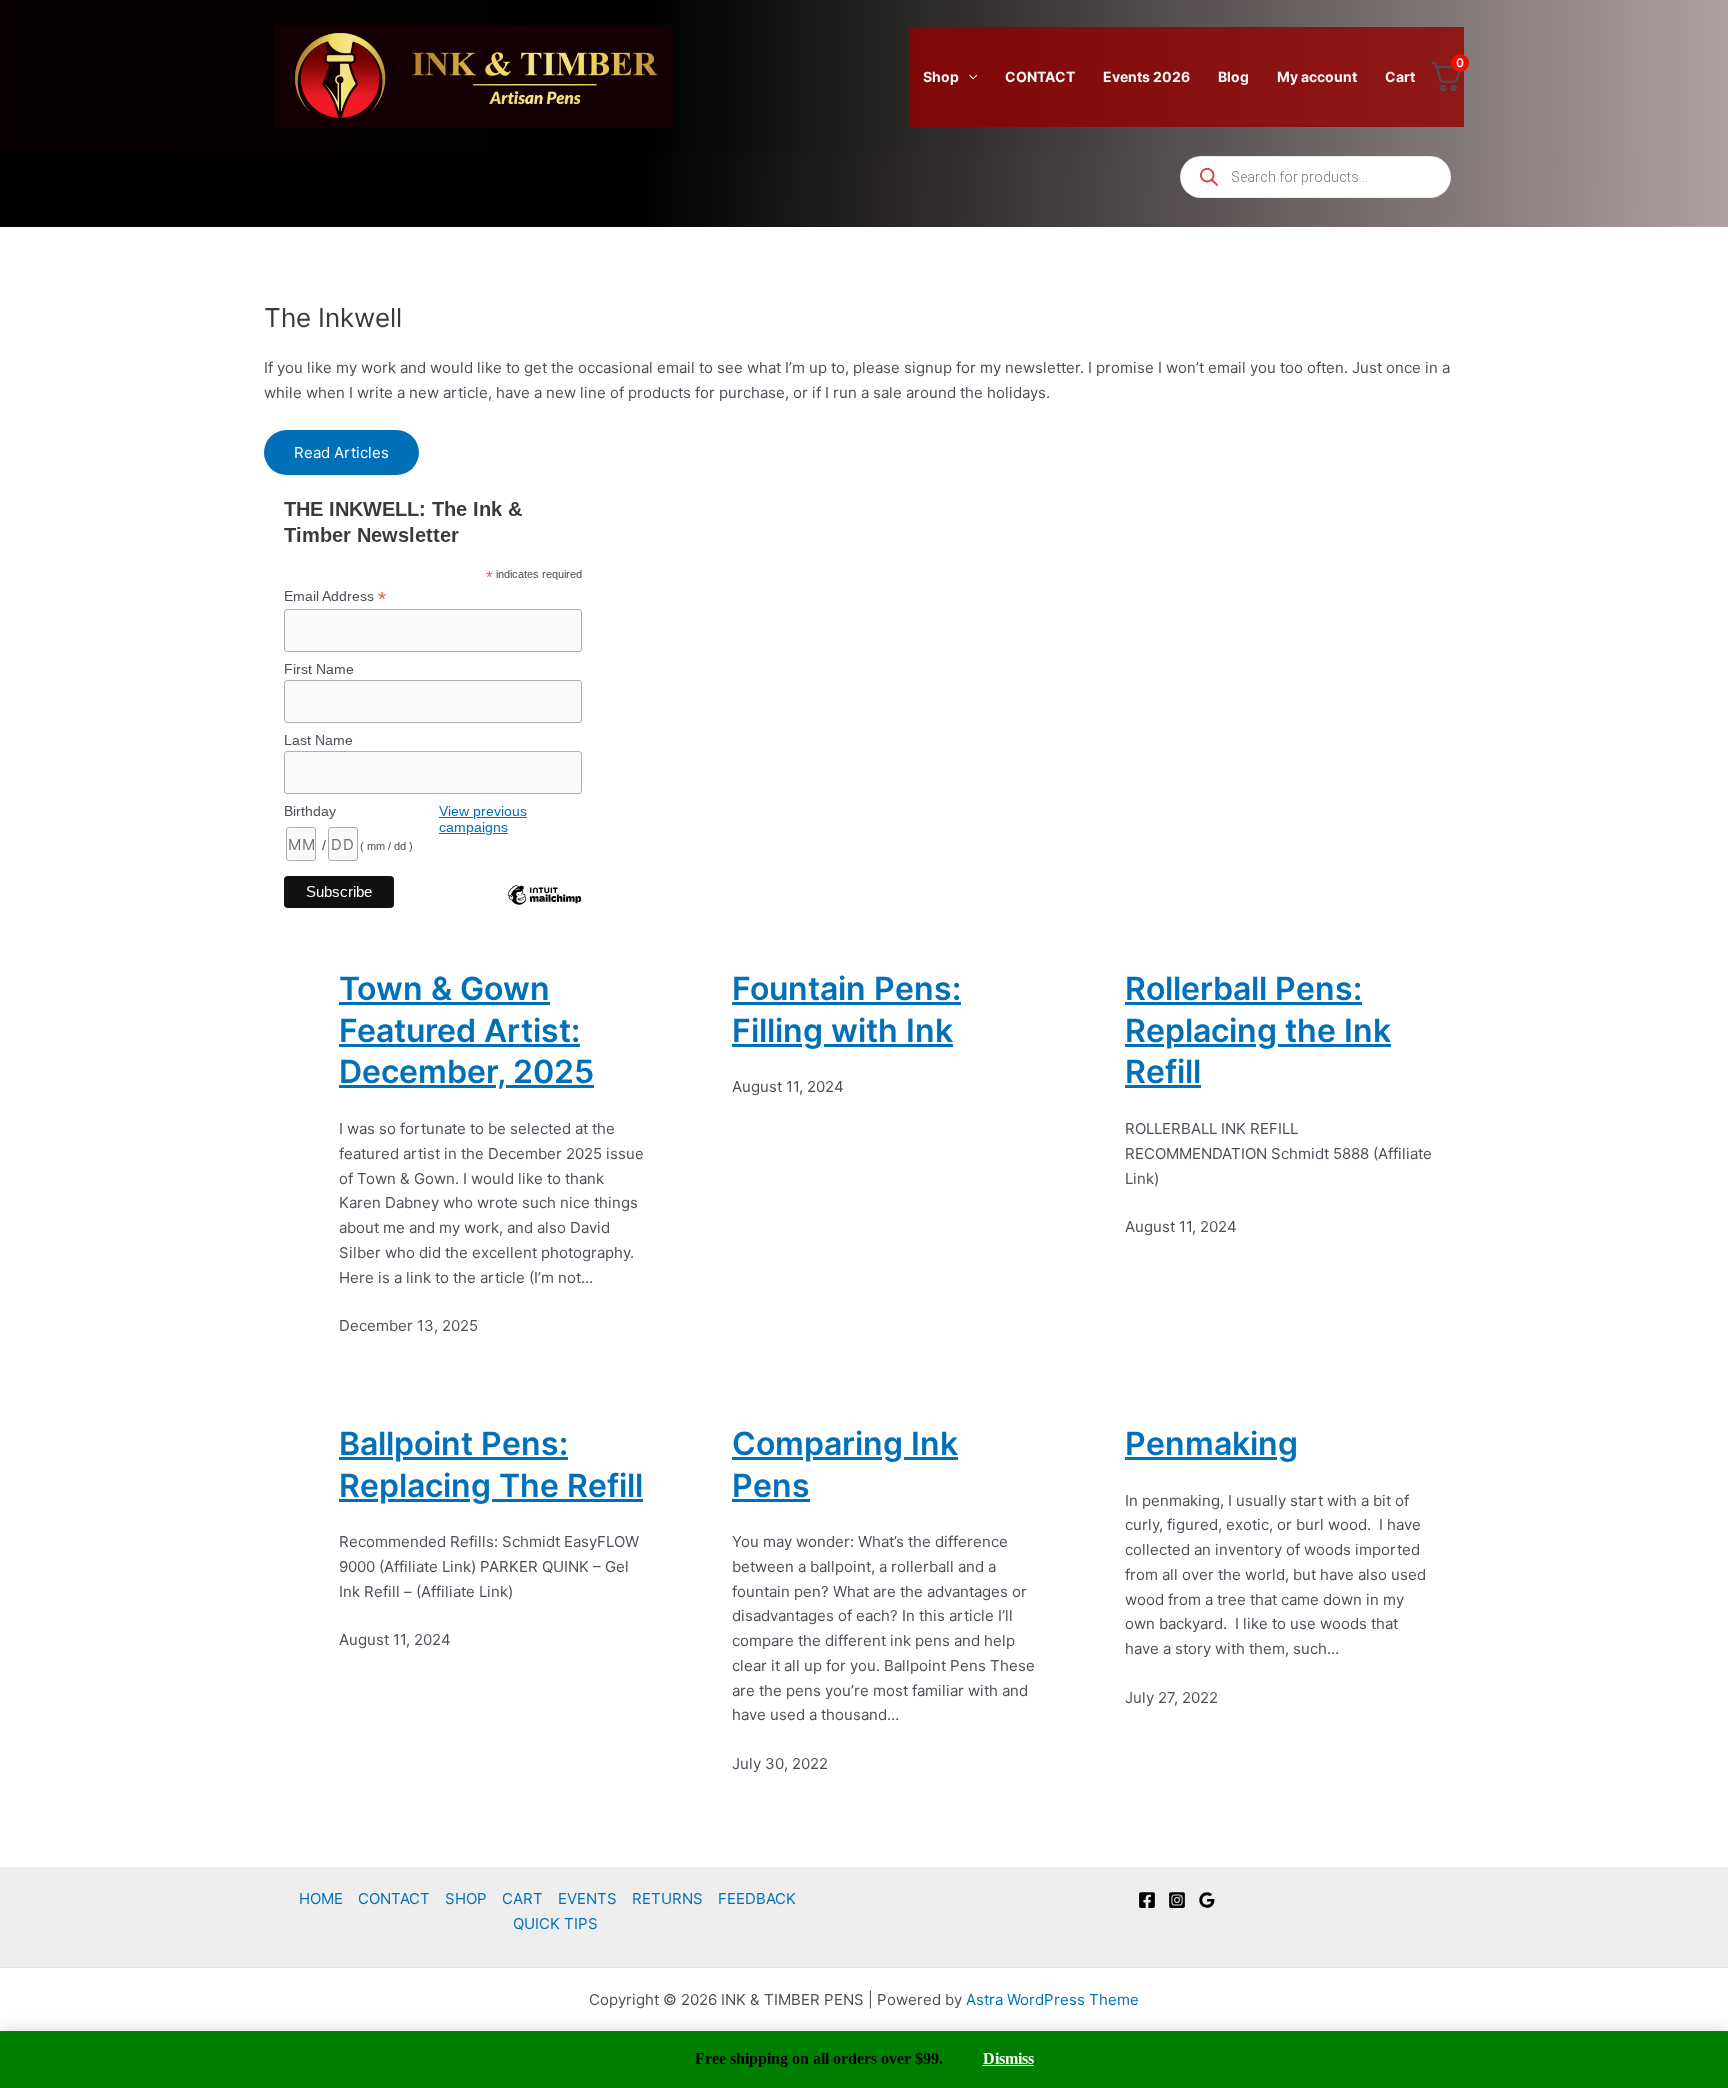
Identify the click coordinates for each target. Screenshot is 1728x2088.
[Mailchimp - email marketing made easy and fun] (544, 910)
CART (522, 1898)
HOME (321, 1898)
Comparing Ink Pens (845, 1464)
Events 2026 (1146, 76)
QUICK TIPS (555, 1923)
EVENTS (587, 1898)
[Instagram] (1177, 1900)
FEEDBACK (757, 1898)
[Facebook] (1147, 1900)
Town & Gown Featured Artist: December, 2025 (466, 1030)
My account (1317, 76)
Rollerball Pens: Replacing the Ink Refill (1258, 1030)
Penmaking (1211, 1443)
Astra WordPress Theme (1052, 1999)
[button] (968, 77)
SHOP (466, 1898)
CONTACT (1040, 76)
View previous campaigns (483, 819)
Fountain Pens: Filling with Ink (846, 1009)
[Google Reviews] (1207, 1900)
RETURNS (667, 1898)
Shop (941, 76)
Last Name (318, 740)
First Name (319, 669)
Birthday (310, 811)
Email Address (335, 596)
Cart (1400, 76)
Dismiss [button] (1008, 2058)
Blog (1233, 76)
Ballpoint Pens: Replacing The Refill (491, 1464)
